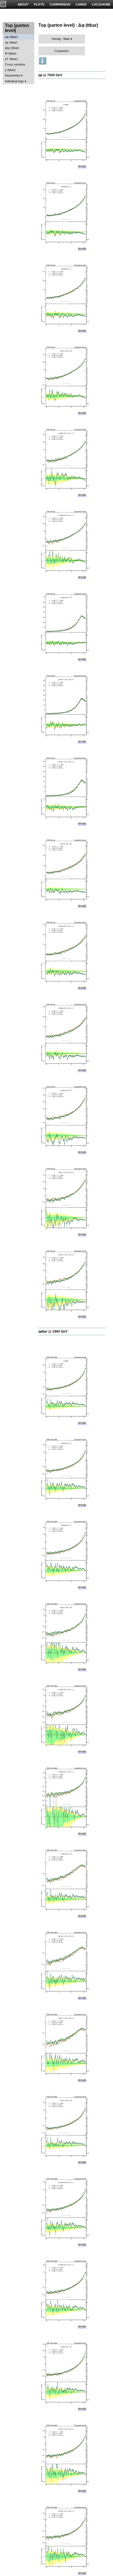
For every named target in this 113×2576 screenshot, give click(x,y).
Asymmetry (13, 75)
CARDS (81, 4)
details (82, 166)
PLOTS (39, 4)
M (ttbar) (11, 53)
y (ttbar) (10, 70)
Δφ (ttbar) (11, 37)
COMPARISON (60, 4)
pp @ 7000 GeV (50, 75)
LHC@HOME (101, 4)
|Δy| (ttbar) (12, 48)
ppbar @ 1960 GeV (53, 1331)
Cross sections (15, 64)
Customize (62, 51)
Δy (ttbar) (11, 42)
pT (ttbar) (11, 59)
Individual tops (14, 81)
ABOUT (23, 4)
